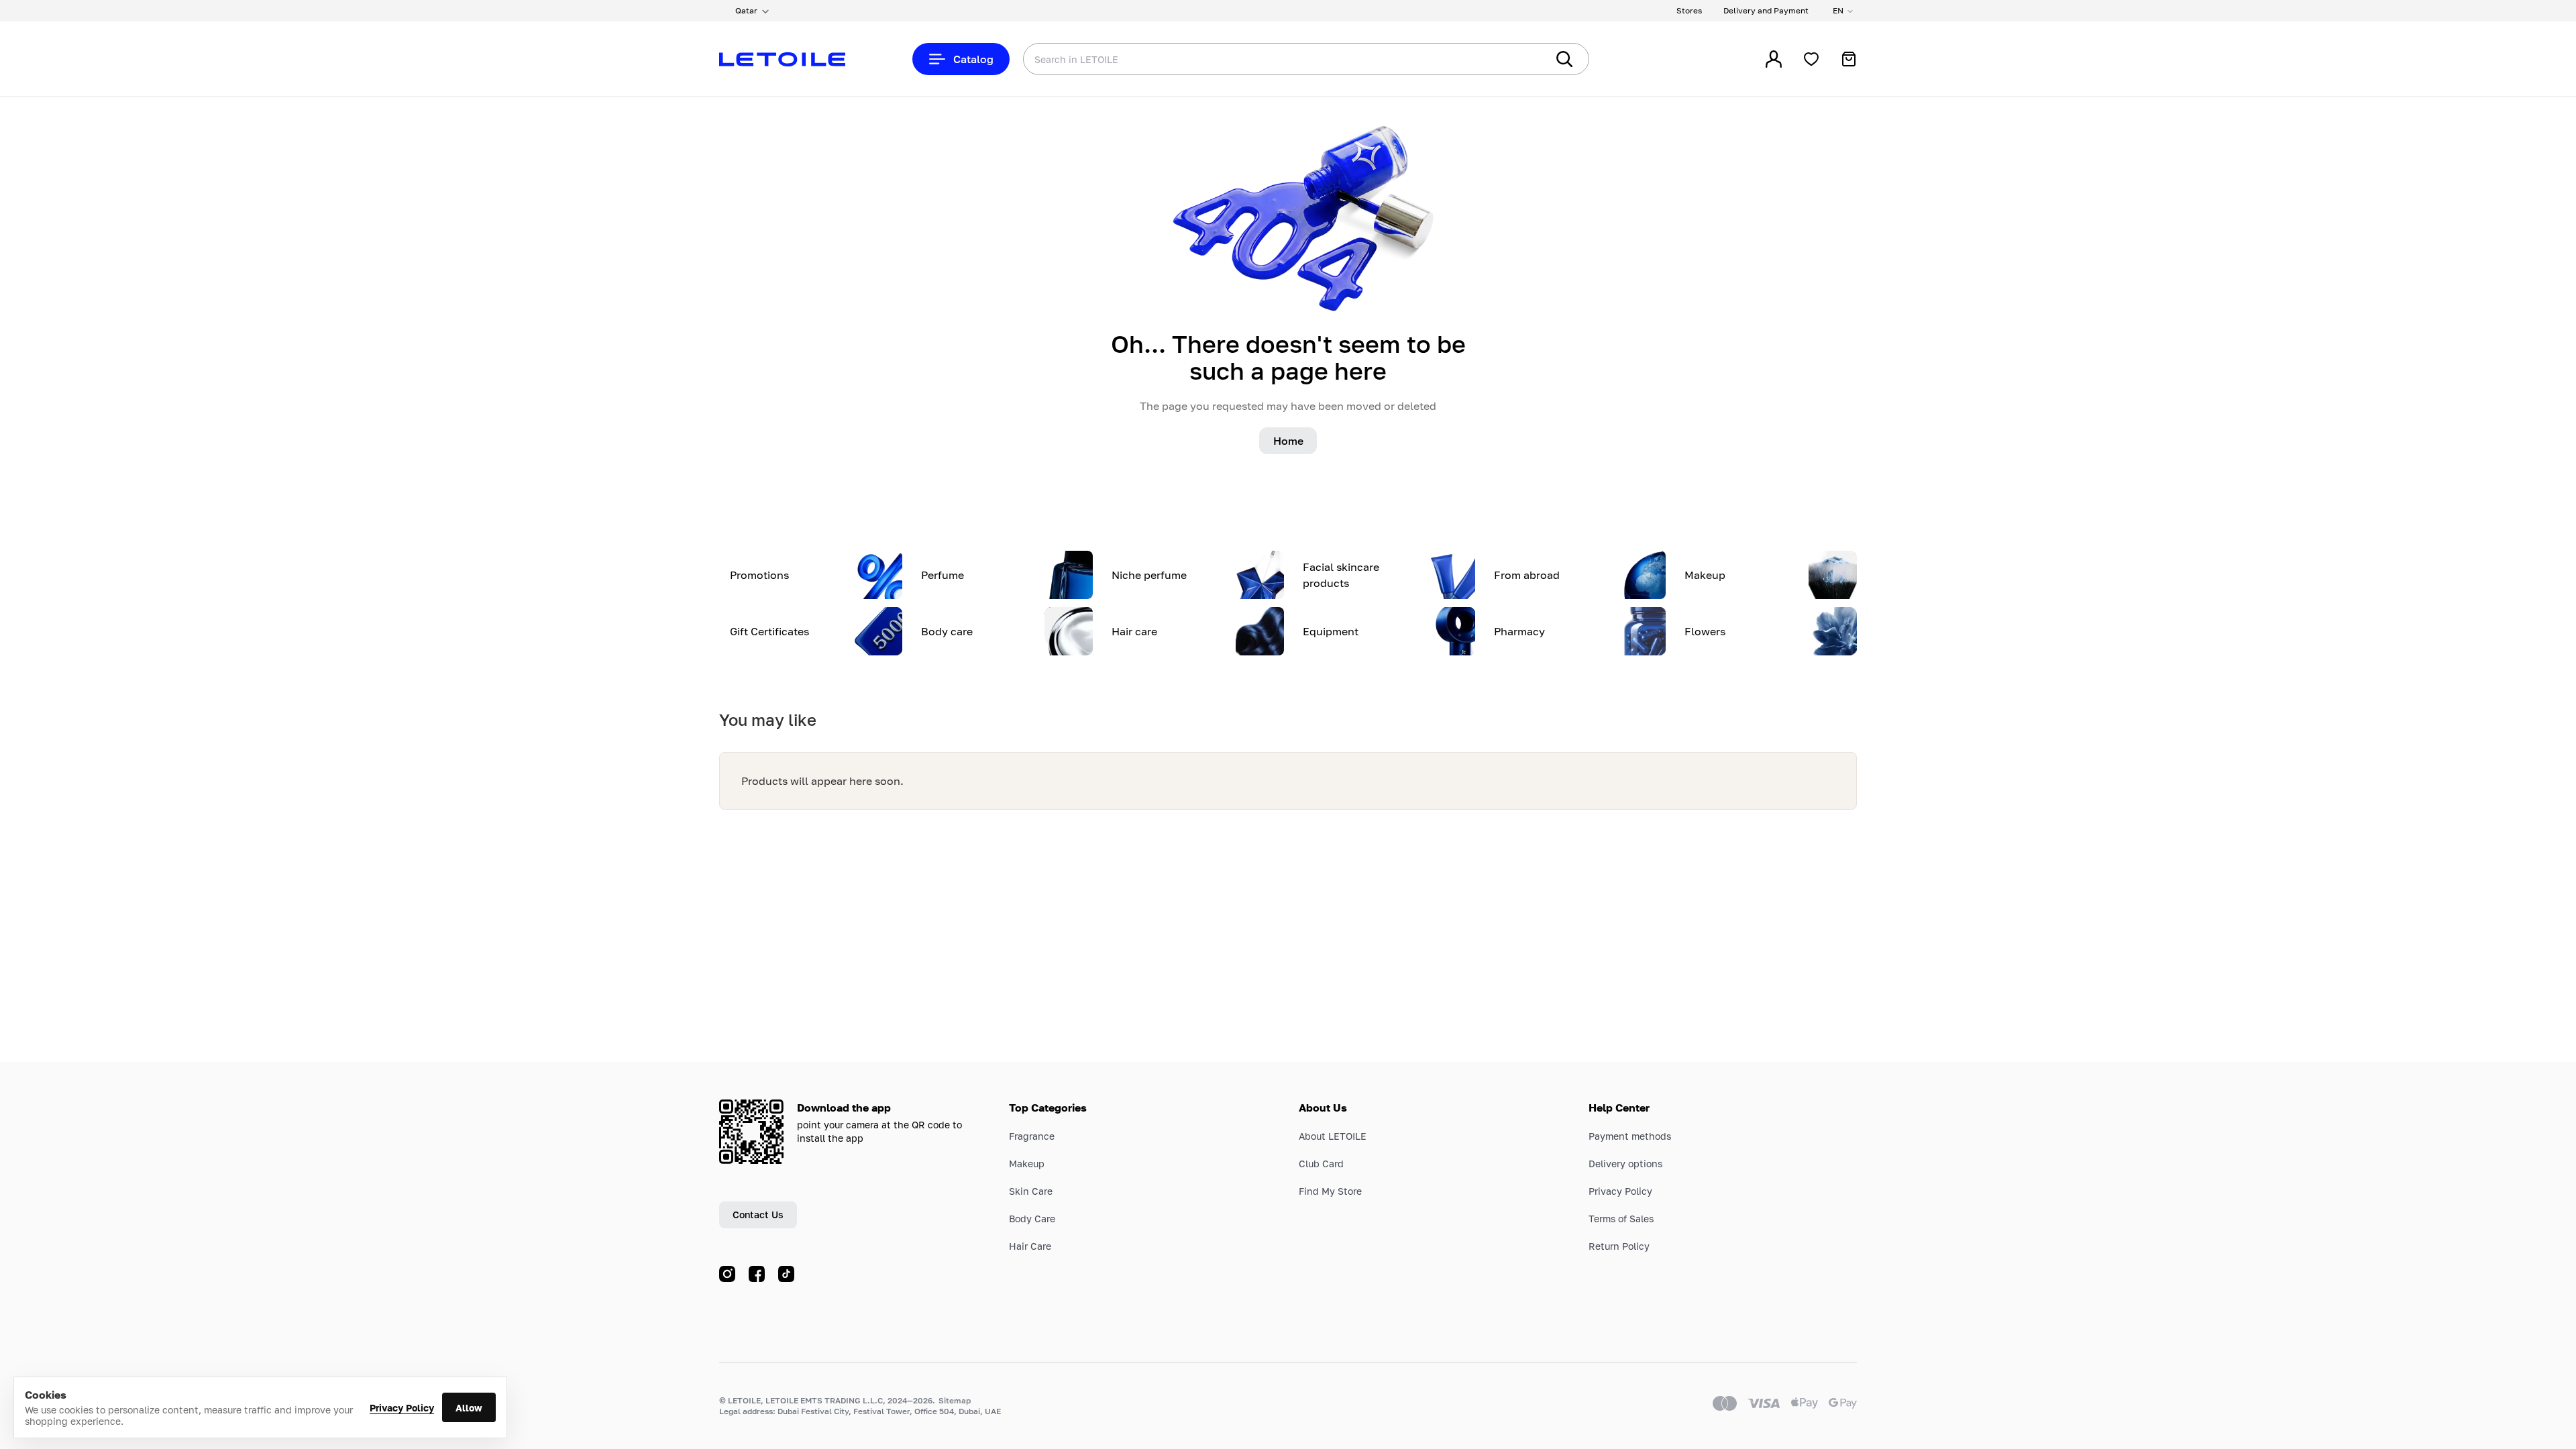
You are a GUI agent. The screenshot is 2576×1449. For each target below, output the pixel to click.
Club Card (1321, 1164)
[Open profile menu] (1774, 59)
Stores (1689, 10)
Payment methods (1630, 1136)
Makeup (1027, 1164)
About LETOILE (1333, 1136)
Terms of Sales (1621, 1219)
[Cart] (1849, 59)
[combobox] (1258, 59)
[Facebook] (757, 1274)
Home (1288, 441)
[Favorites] (1811, 59)
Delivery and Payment (1766, 10)
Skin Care (1031, 1191)
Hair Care (1030, 1246)
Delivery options (1625, 1164)
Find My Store (1330, 1191)
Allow (469, 1408)
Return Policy (1619, 1246)
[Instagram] (727, 1274)
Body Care (1032, 1219)
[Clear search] (1516, 59)
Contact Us (758, 1215)
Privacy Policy (402, 1408)
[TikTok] (786, 1274)
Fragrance (1032, 1136)
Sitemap (955, 1400)
